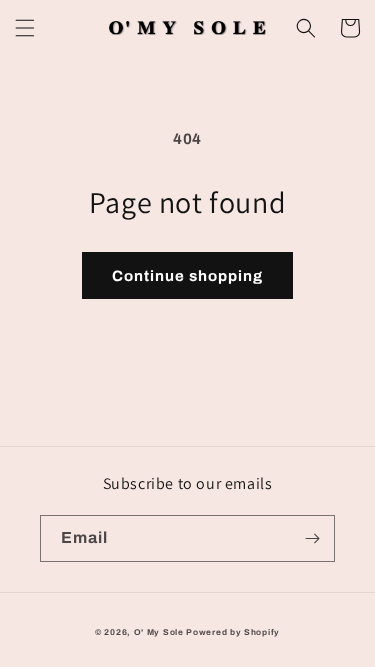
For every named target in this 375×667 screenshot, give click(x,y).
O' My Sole (159, 632)
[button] (25, 28)
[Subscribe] (312, 538)
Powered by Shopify (233, 632)
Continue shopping (187, 276)
